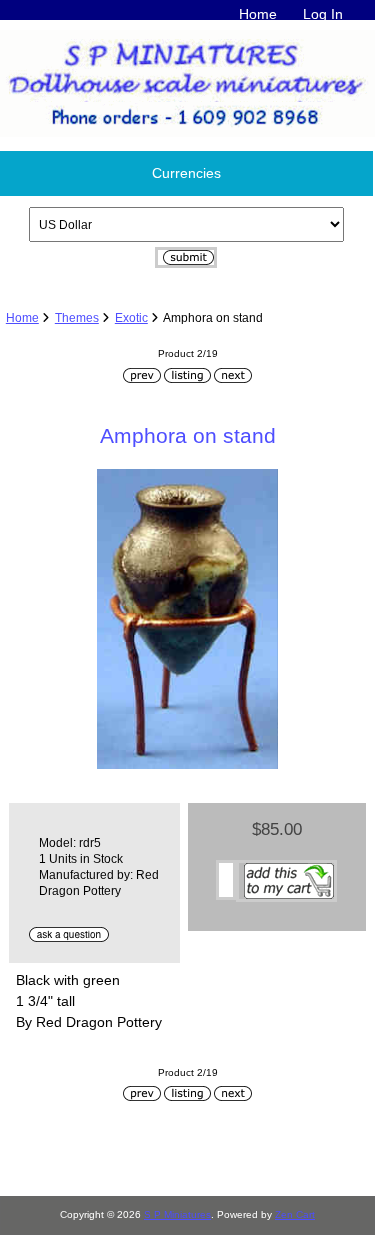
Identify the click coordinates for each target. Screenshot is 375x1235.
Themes (77, 317)
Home (258, 14)
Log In (323, 14)
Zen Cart (295, 1214)
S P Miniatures (177, 1214)
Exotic (131, 317)
